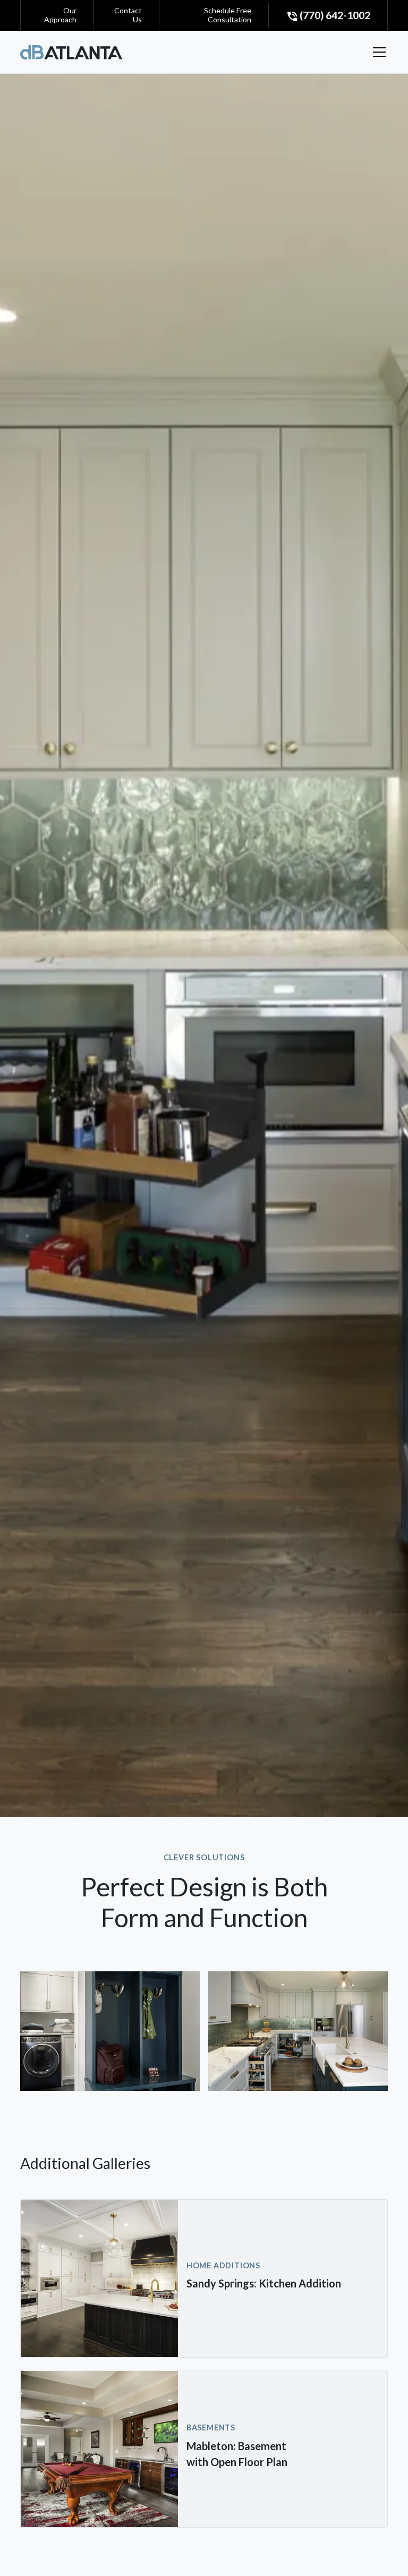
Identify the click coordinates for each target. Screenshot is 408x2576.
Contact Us (128, 15)
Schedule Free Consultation (228, 15)
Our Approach (60, 15)
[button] (377, 52)
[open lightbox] (110, 2031)
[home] (71, 52)
